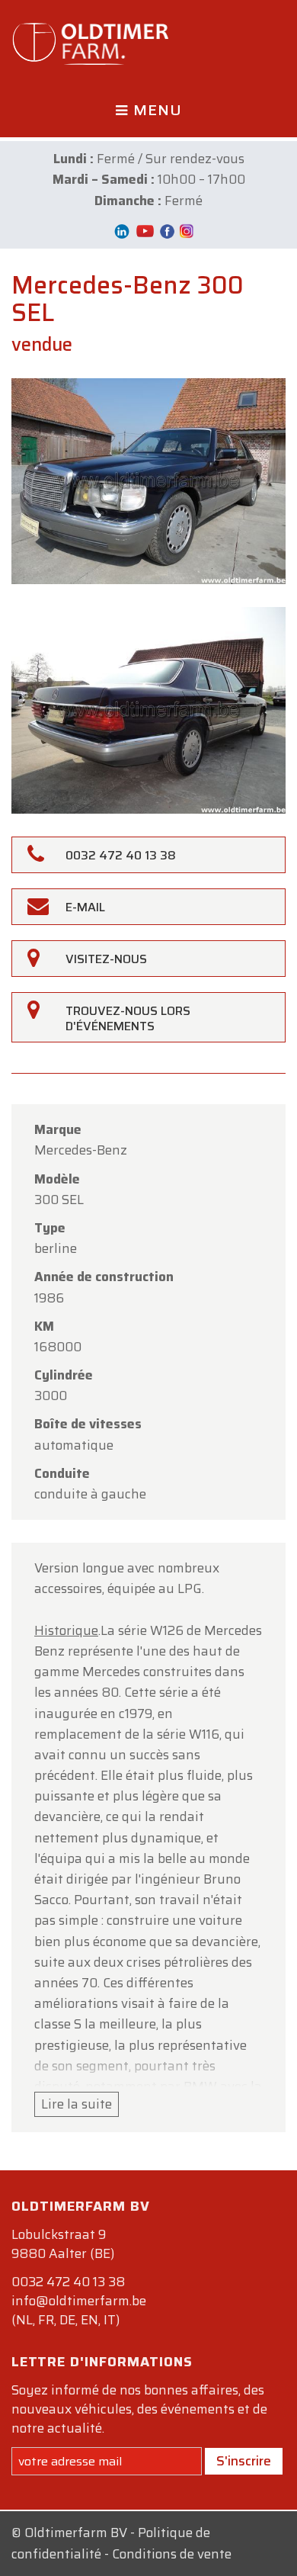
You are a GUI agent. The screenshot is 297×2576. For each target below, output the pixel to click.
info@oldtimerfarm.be (79, 2301)
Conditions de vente (172, 2554)
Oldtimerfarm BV (76, 2533)
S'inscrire (244, 2461)
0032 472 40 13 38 (68, 2282)
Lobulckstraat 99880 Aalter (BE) (63, 2244)
